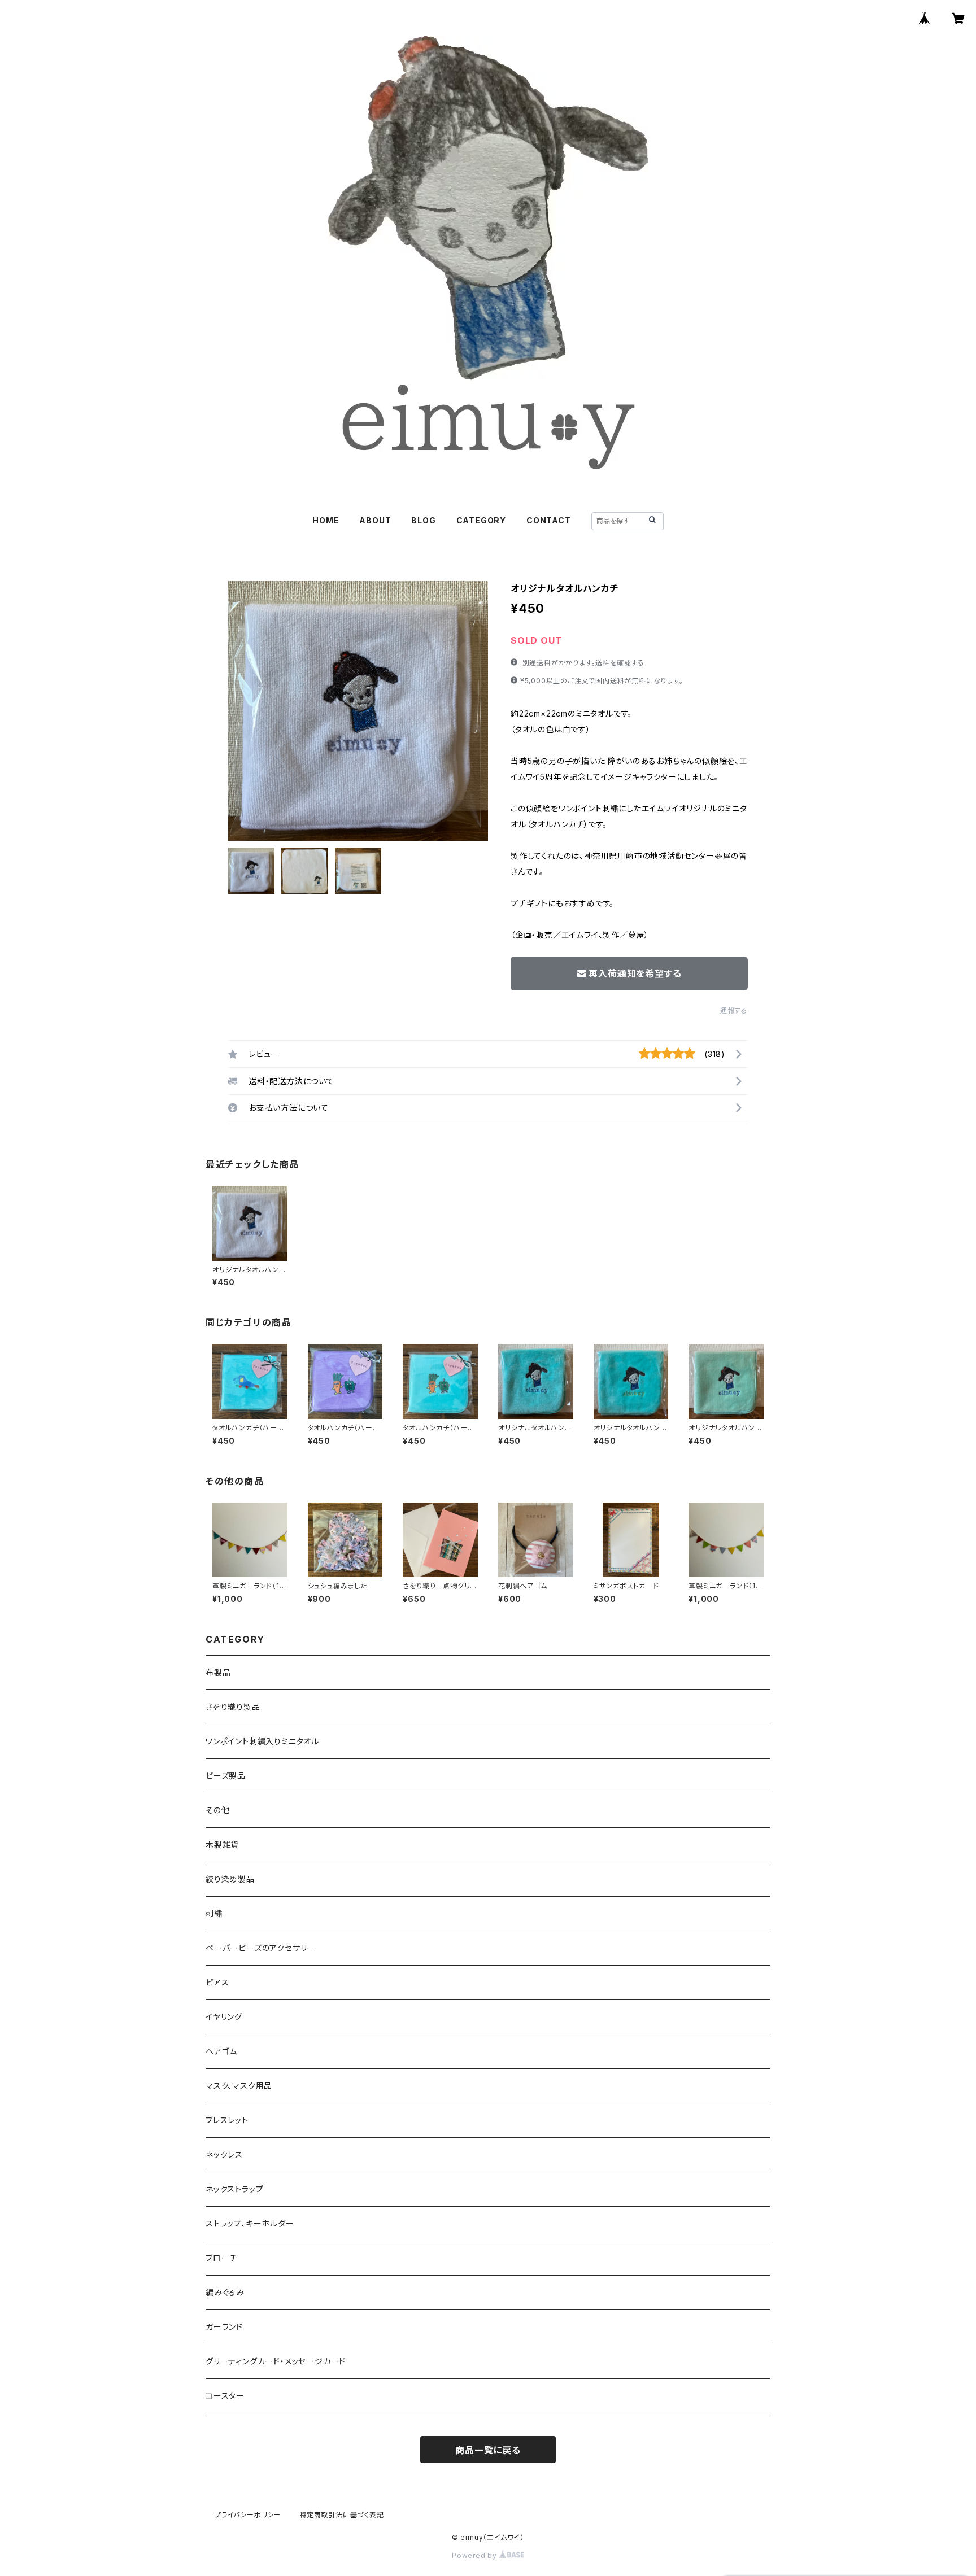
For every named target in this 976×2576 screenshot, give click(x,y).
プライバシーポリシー (248, 2515)
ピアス (217, 1982)
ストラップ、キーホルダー (250, 2223)
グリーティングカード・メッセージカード (276, 2361)
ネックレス (224, 2154)
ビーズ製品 (226, 1776)
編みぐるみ (225, 2292)
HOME (326, 520)
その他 (217, 1810)
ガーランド (224, 2327)
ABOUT (375, 520)
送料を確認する (620, 663)
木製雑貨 (222, 1844)
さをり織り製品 (233, 1707)
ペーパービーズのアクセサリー (260, 1948)
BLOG (423, 520)
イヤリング (224, 2017)
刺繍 (214, 1913)
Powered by (476, 2555)
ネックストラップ (234, 2189)
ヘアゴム (221, 2051)
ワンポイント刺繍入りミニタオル (262, 1741)
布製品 (218, 1672)
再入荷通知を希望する (635, 973)
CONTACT (549, 520)
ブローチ (221, 2258)
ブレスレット (227, 2120)
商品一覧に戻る (488, 2450)
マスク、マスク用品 (239, 2086)
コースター (225, 2396)
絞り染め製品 (230, 1879)
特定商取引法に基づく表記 (342, 2515)
